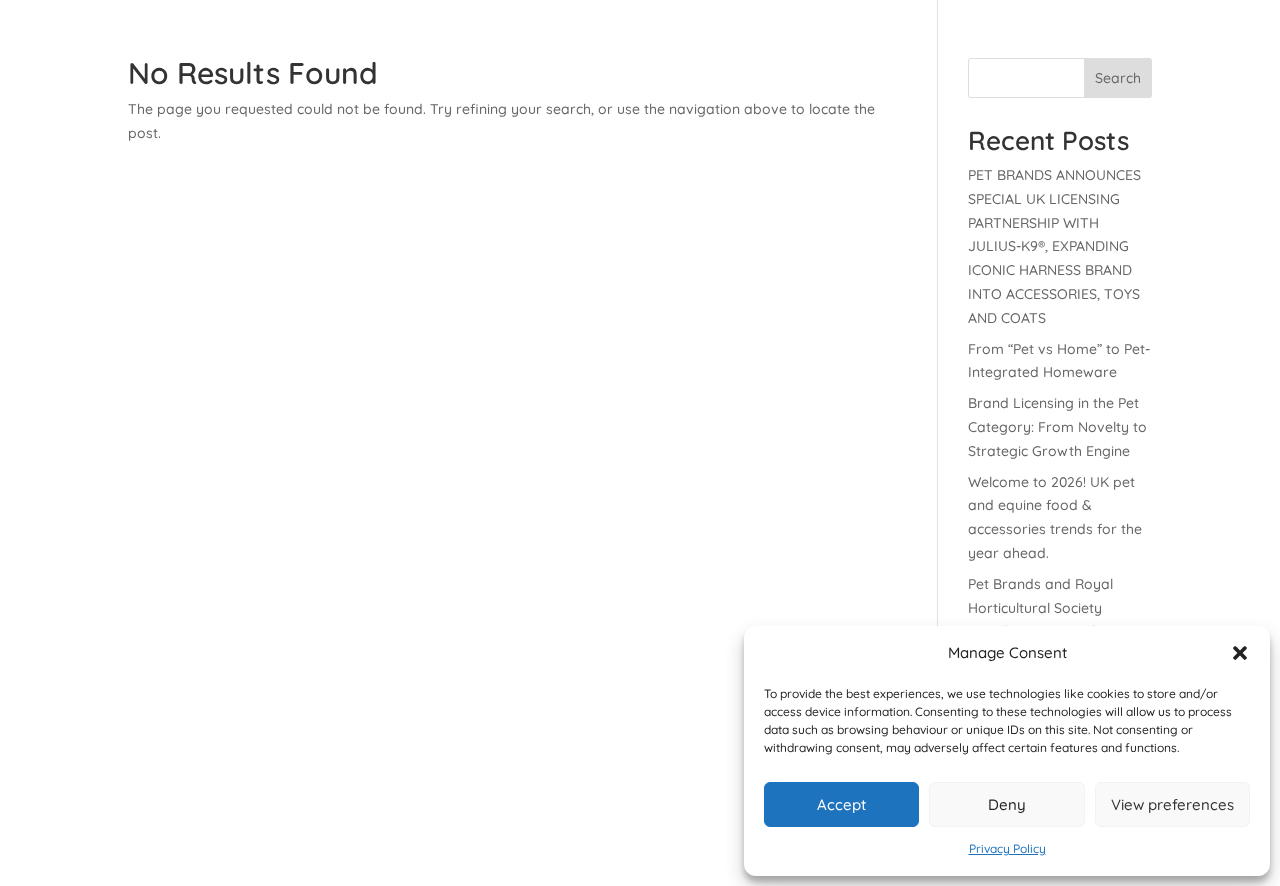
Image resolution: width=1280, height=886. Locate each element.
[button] (1240, 653)
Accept (841, 804)
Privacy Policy (1007, 848)
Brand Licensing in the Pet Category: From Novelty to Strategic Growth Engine (1057, 427)
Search (1118, 78)
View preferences (1172, 804)
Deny (1007, 804)
